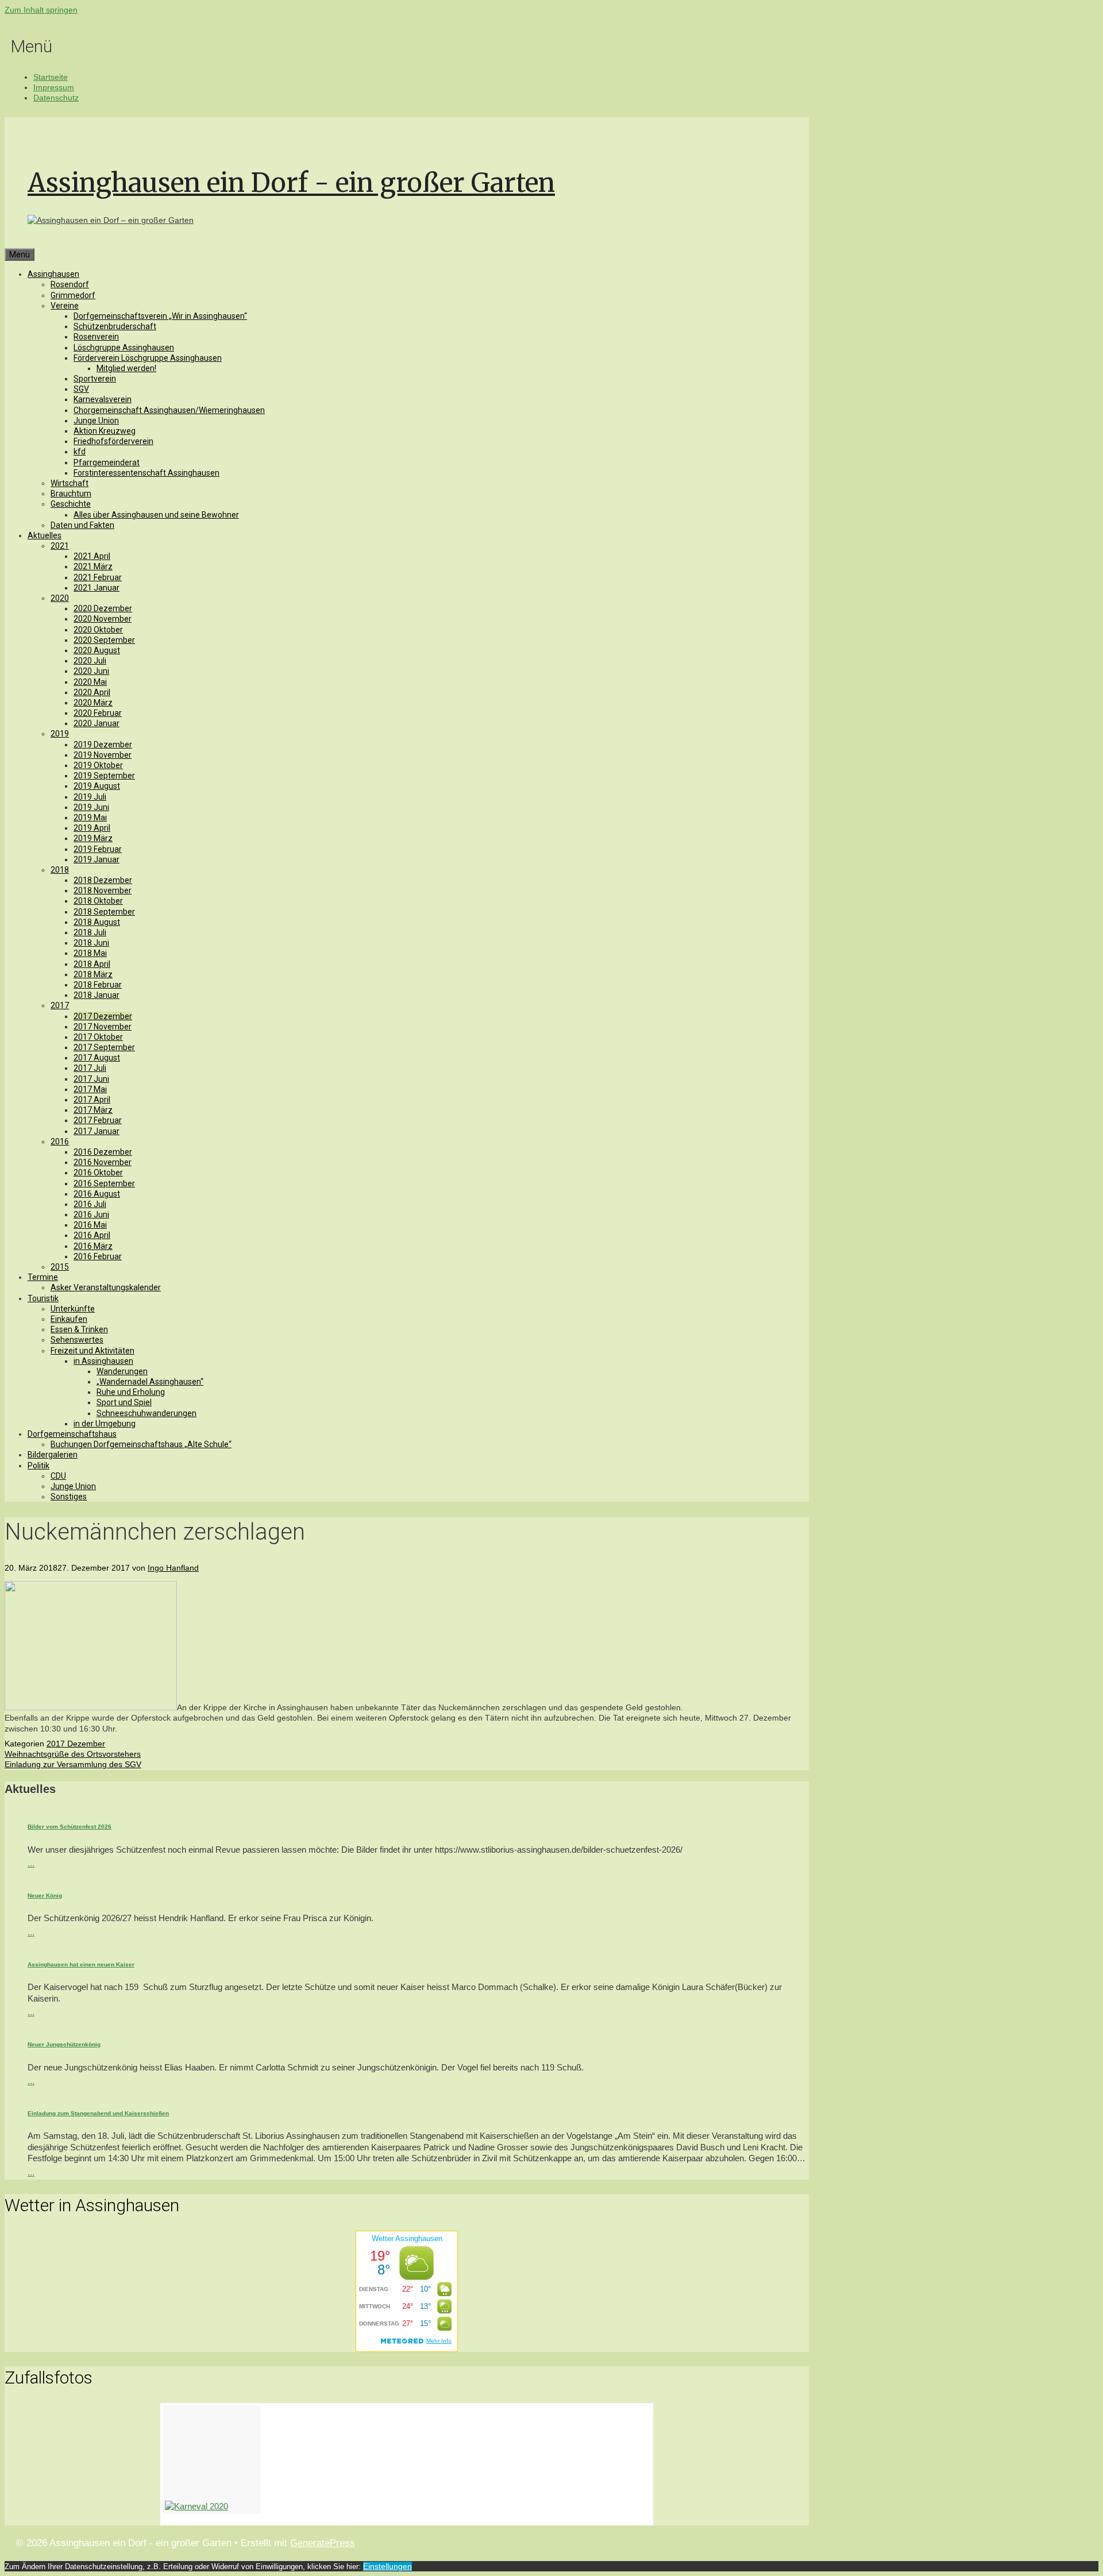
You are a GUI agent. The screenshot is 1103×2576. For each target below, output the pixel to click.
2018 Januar (97, 995)
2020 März (93, 703)
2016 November (103, 1162)
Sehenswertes (77, 1340)
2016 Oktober (98, 1173)
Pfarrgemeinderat (107, 462)
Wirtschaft (70, 483)
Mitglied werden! (126, 368)
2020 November (103, 619)
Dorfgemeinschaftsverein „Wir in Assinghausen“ (160, 316)
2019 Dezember (103, 745)
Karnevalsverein (103, 399)
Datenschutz (56, 98)
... (31, 1863)
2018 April (92, 964)
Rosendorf (70, 284)
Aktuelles (45, 535)
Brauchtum (71, 493)
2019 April (92, 828)
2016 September (104, 1183)
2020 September (104, 640)
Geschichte (71, 504)
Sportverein (95, 379)
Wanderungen (122, 1371)
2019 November (103, 755)
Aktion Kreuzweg (105, 431)
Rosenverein (96, 337)
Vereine (65, 306)
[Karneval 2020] (211, 2460)
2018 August (97, 922)
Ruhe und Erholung (131, 1392)
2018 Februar (98, 985)
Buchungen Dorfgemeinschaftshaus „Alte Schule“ (141, 1444)
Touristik (43, 1298)
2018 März (93, 974)
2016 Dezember (103, 1152)
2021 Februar (98, 577)
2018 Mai (90, 953)
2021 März (93, 566)
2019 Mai (90, 817)
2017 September (104, 1047)
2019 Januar (97, 859)
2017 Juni (91, 1079)
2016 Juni (91, 1214)
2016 (60, 1142)
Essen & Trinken (79, 1329)
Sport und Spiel (124, 1402)
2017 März (93, 1110)
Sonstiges (69, 1497)
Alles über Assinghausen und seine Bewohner (156, 515)
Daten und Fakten (82, 525)
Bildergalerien (53, 1455)
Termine (43, 1277)
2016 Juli (90, 1204)
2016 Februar (98, 1256)
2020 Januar (97, 723)
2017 (60, 1005)
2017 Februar (98, 1120)
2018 (60, 870)
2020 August (97, 650)
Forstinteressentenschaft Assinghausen (146, 473)
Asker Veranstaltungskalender (106, 1287)
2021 (60, 546)
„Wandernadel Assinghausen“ (150, 1382)
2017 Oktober (98, 1037)
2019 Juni (91, 807)
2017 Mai (90, 1089)
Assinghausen (53, 274)
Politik (38, 1466)
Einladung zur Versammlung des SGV (73, 1764)
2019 (60, 734)
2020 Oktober (98, 630)
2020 (60, 598)
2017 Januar (97, 1131)
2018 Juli (90, 932)
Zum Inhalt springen (41, 10)
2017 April (92, 1100)
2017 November (103, 1027)
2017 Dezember (103, 1016)
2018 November (103, 890)
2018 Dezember (103, 880)
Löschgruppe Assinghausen (124, 348)
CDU (58, 1476)
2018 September (104, 912)
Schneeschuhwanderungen (146, 1413)
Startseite (51, 77)
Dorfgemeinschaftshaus (72, 1434)
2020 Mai (90, 682)
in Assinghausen (103, 1361)
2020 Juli (90, 661)
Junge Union (96, 421)
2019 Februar (98, 849)
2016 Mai (90, 1225)
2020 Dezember (103, 608)
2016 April (92, 1235)
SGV (81, 389)
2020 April (92, 692)
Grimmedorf (73, 295)
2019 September (104, 776)
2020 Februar (98, 713)
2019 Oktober (98, 765)
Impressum (54, 87)
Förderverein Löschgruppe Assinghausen (148, 358)
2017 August (97, 1058)
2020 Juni (91, 671)
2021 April (92, 556)
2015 (60, 1267)
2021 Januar (97, 588)
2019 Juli (90, 797)
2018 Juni (91, 943)
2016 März (93, 1246)
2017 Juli (90, 1068)
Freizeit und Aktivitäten (92, 1351)
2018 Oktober (98, 901)
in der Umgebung (105, 1424)
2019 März (93, 838)
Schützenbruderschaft (115, 326)
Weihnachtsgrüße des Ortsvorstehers (73, 1754)
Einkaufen (69, 1319)
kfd (80, 452)
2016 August (97, 1194)
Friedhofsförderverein (113, 441)
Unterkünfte (73, 1309)
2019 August (97, 786)
